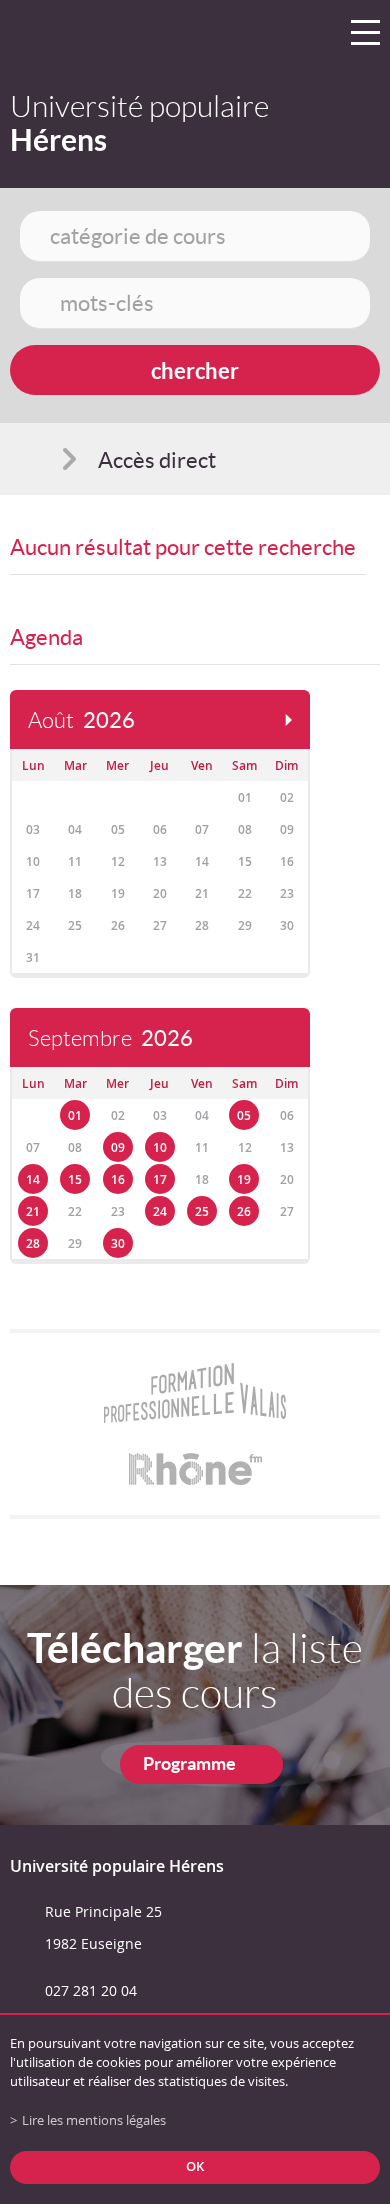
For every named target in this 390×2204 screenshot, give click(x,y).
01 (75, 1115)
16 (118, 1179)
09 (118, 1147)
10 (160, 1147)
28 (33, 1243)
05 (244, 1115)
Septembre (110, 1038)
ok (195, 2166)
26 (244, 1211)
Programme (189, 1763)
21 (33, 1211)
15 (75, 1179)
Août (81, 720)
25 (202, 1211)
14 (33, 1179)
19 (244, 1179)
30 (118, 1243)
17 (160, 1179)
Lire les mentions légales (94, 2120)
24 (160, 1211)
